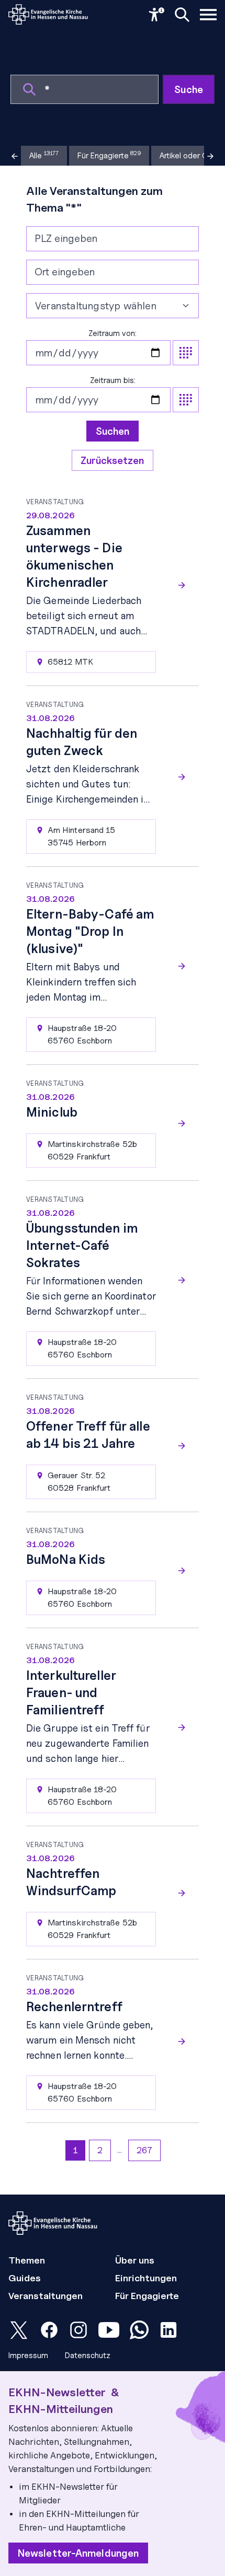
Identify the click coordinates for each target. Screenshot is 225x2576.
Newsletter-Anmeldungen (78, 2553)
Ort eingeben (65, 272)
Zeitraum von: (113, 333)
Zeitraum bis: (113, 380)
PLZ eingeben (66, 238)
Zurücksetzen (112, 460)
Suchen (113, 431)
